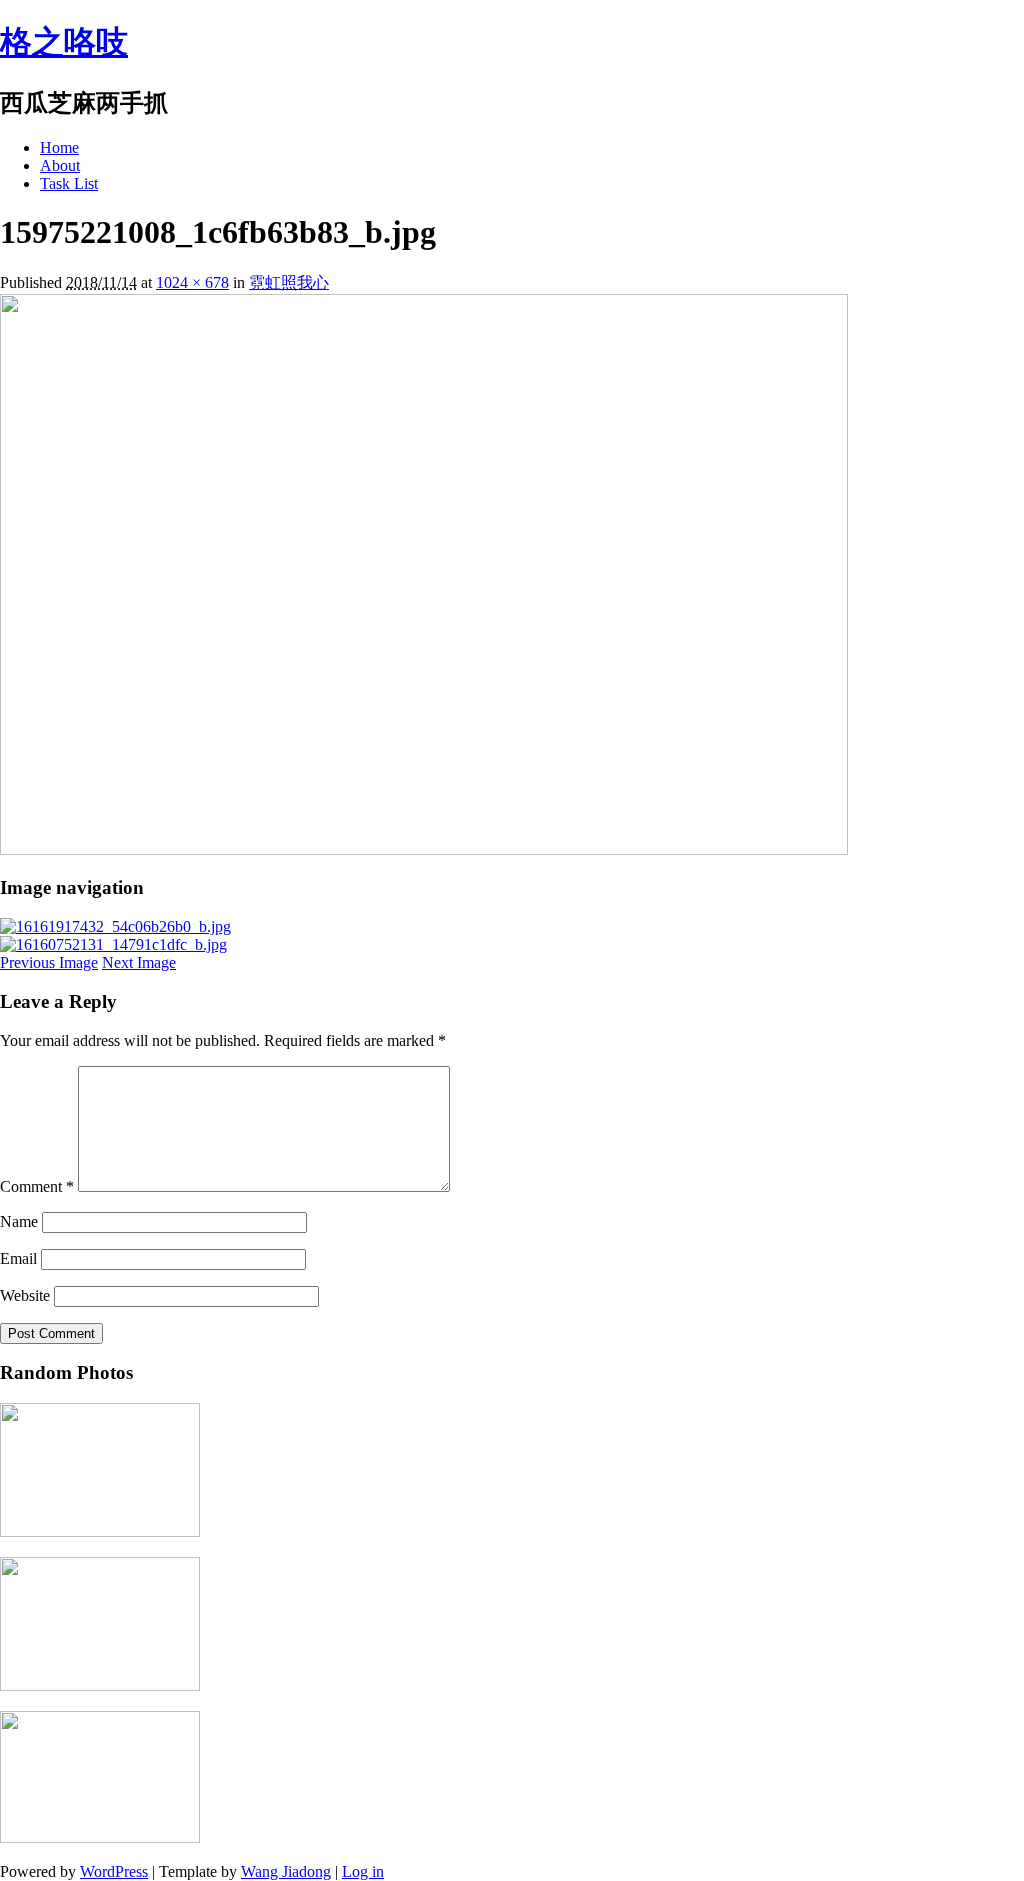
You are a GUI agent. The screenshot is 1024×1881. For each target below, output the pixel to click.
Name (19, 1221)
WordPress (114, 1871)
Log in (363, 1871)
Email (18, 1258)
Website (25, 1295)
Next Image (139, 962)
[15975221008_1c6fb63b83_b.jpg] (424, 849)
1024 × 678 (192, 282)
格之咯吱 (64, 42)
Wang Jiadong (286, 1871)
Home (59, 147)
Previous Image (49, 962)
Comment (37, 1186)
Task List (69, 183)
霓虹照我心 (289, 282)
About (60, 165)
